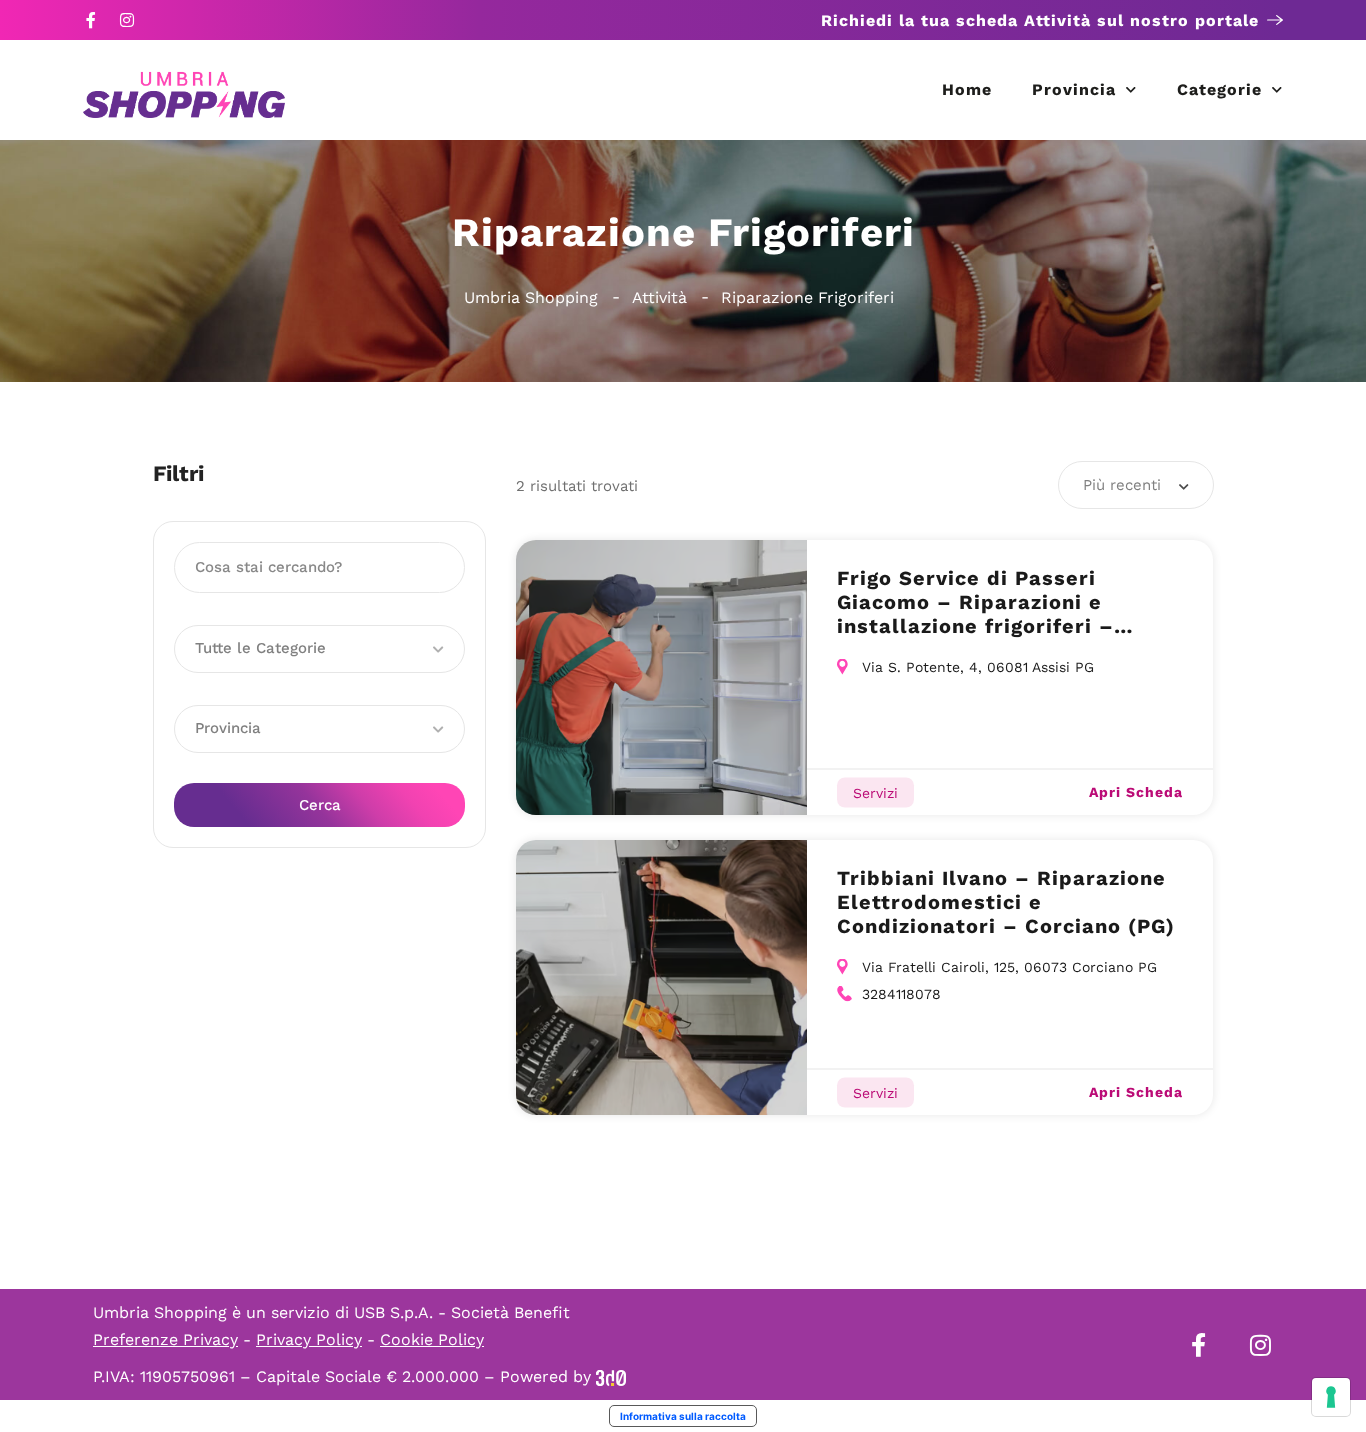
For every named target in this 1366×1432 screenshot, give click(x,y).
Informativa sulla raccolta (683, 1416)
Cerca (320, 805)
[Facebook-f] (91, 20)
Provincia (1074, 89)
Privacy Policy (309, 1339)
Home (967, 89)
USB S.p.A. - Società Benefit (462, 1312)
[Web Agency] (611, 1376)
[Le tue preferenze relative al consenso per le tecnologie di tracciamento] (1331, 1397)
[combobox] (1136, 485)
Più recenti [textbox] (1122, 485)
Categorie (1219, 89)
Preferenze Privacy (165, 1339)
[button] (319, 649)
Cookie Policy (432, 1339)
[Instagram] (127, 20)
